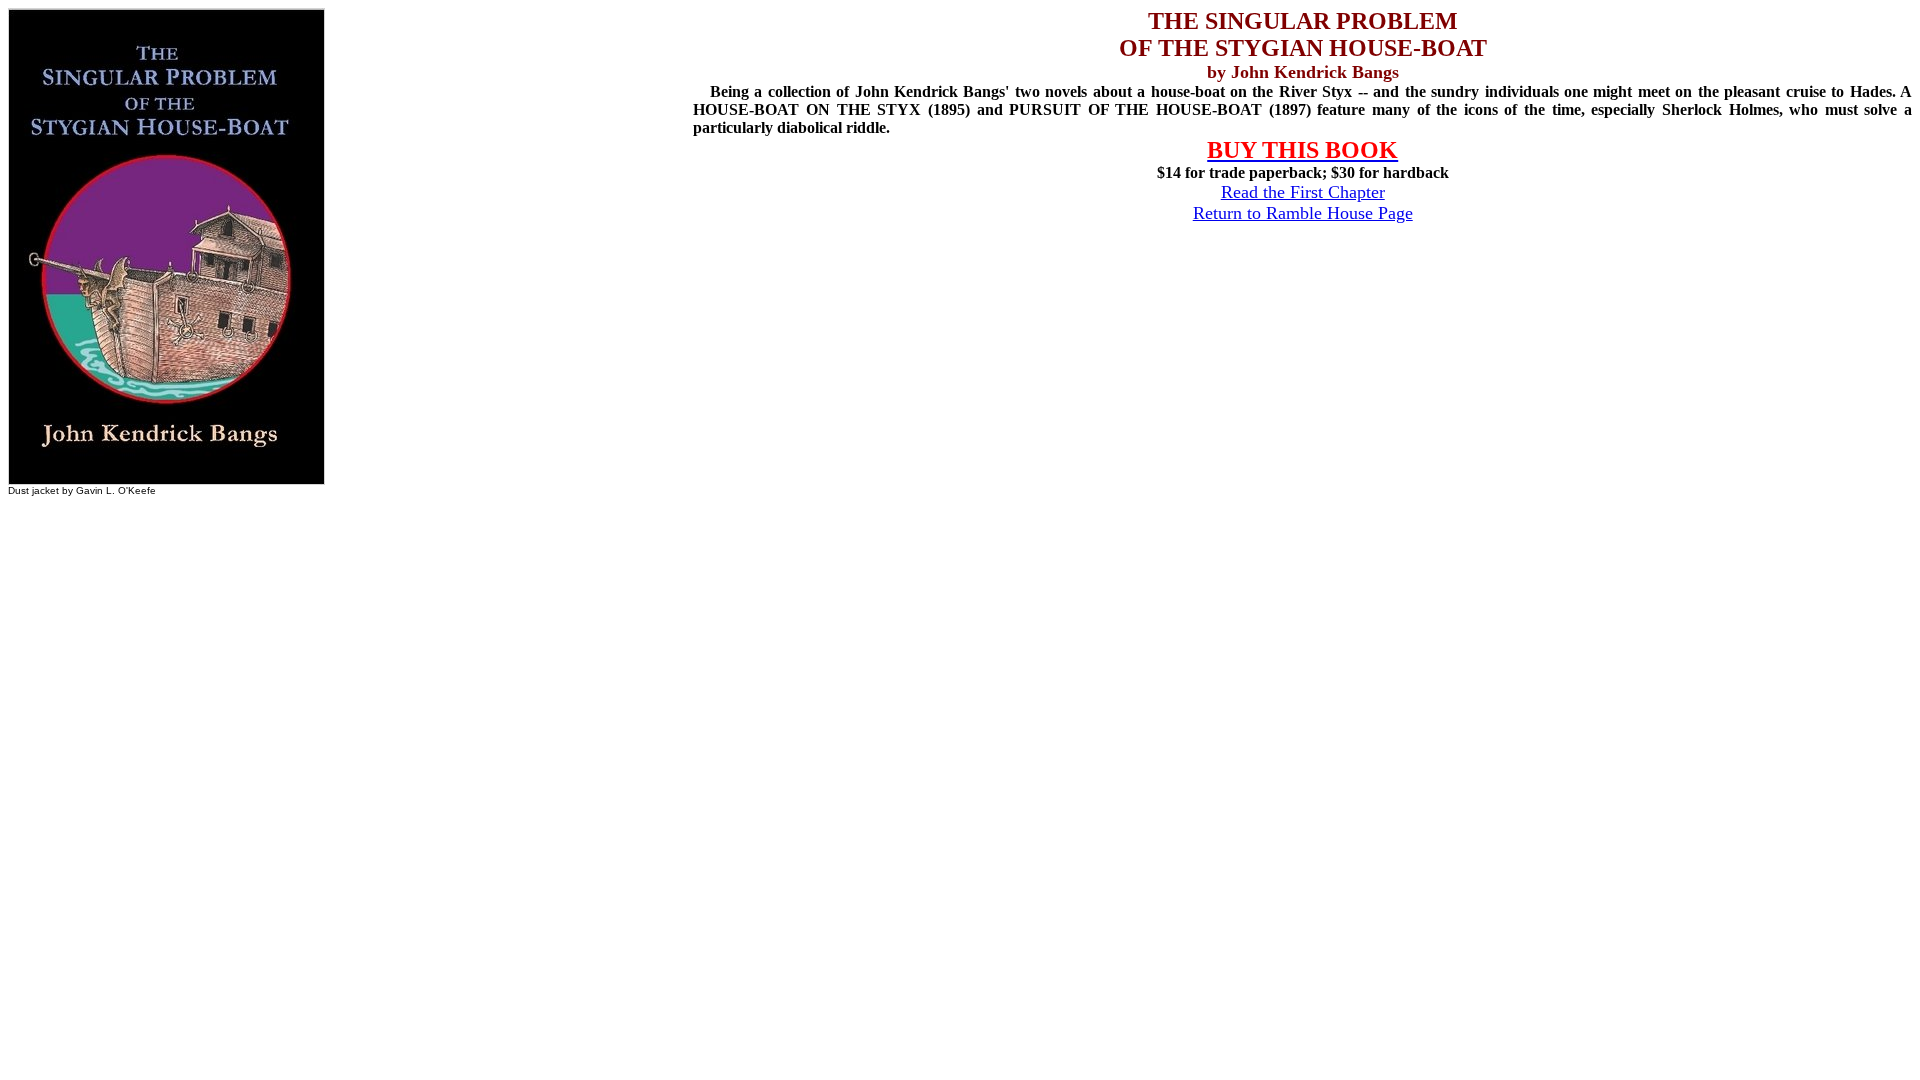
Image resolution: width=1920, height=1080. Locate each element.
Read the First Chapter (1303, 192)
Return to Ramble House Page (1303, 213)
